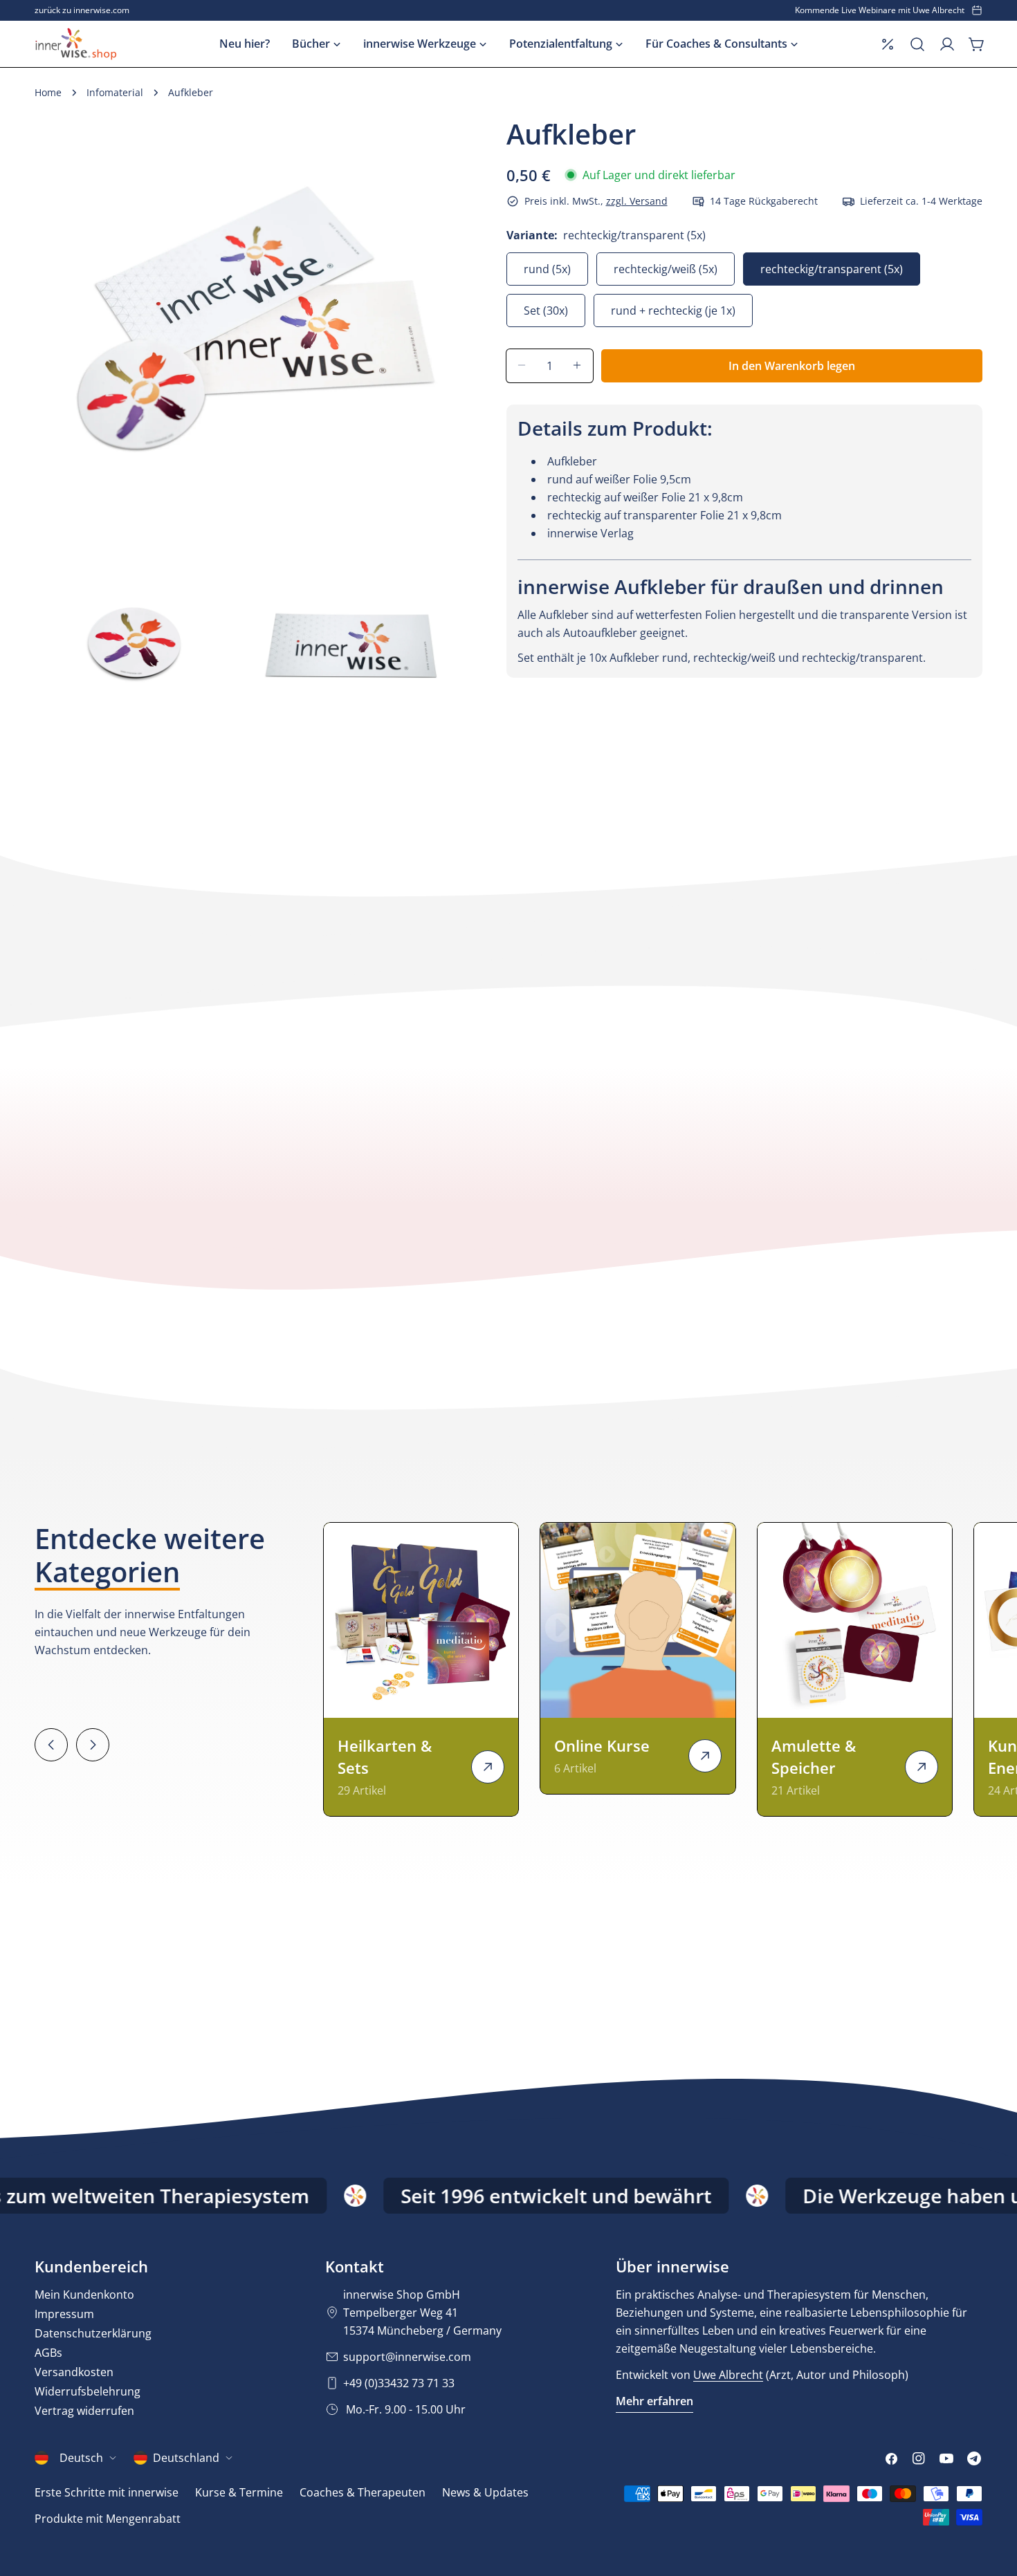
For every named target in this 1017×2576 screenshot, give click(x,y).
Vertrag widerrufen (84, 2411)
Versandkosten (74, 2372)
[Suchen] (917, 44)
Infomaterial (115, 92)
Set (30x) (546, 310)
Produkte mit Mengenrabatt (108, 2519)
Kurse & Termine (239, 2492)
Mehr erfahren (654, 2401)
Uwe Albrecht (728, 2375)
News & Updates (485, 2492)
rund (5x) (547, 268)
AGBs (48, 2353)
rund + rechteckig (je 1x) (673, 310)
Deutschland (186, 2458)
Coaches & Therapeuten (363, 2492)
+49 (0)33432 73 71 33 (399, 2383)
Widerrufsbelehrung (88, 2391)
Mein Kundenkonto (84, 2295)
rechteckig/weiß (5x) (666, 268)
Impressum (64, 2314)
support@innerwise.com (407, 2357)
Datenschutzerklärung (93, 2333)
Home (48, 92)
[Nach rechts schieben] (93, 1745)
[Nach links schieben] (51, 1745)
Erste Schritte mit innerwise (107, 2492)
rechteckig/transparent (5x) (832, 268)
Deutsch (81, 2458)
